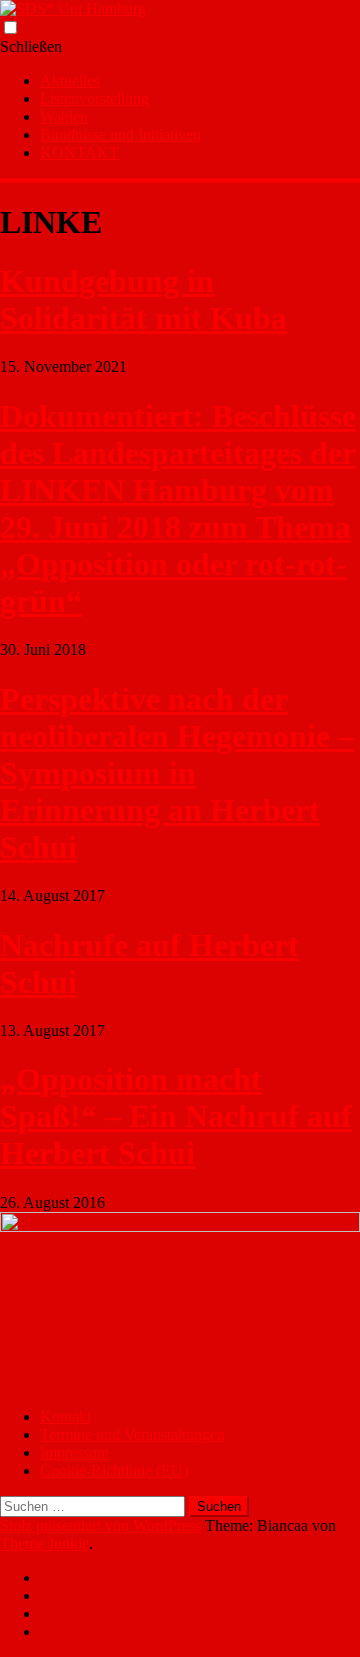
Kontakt (65, 1416)
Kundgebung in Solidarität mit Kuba (143, 299)
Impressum (74, 1452)
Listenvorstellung (94, 98)
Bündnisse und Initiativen (120, 134)
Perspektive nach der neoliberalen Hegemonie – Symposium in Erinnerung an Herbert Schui (177, 773)
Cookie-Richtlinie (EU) (114, 1470)
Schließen (31, 46)
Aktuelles (70, 80)
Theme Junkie (44, 1543)
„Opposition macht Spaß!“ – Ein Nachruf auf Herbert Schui (176, 1116)
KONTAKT (79, 152)
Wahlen (64, 116)
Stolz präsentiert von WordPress (100, 1525)
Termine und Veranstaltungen (132, 1434)
